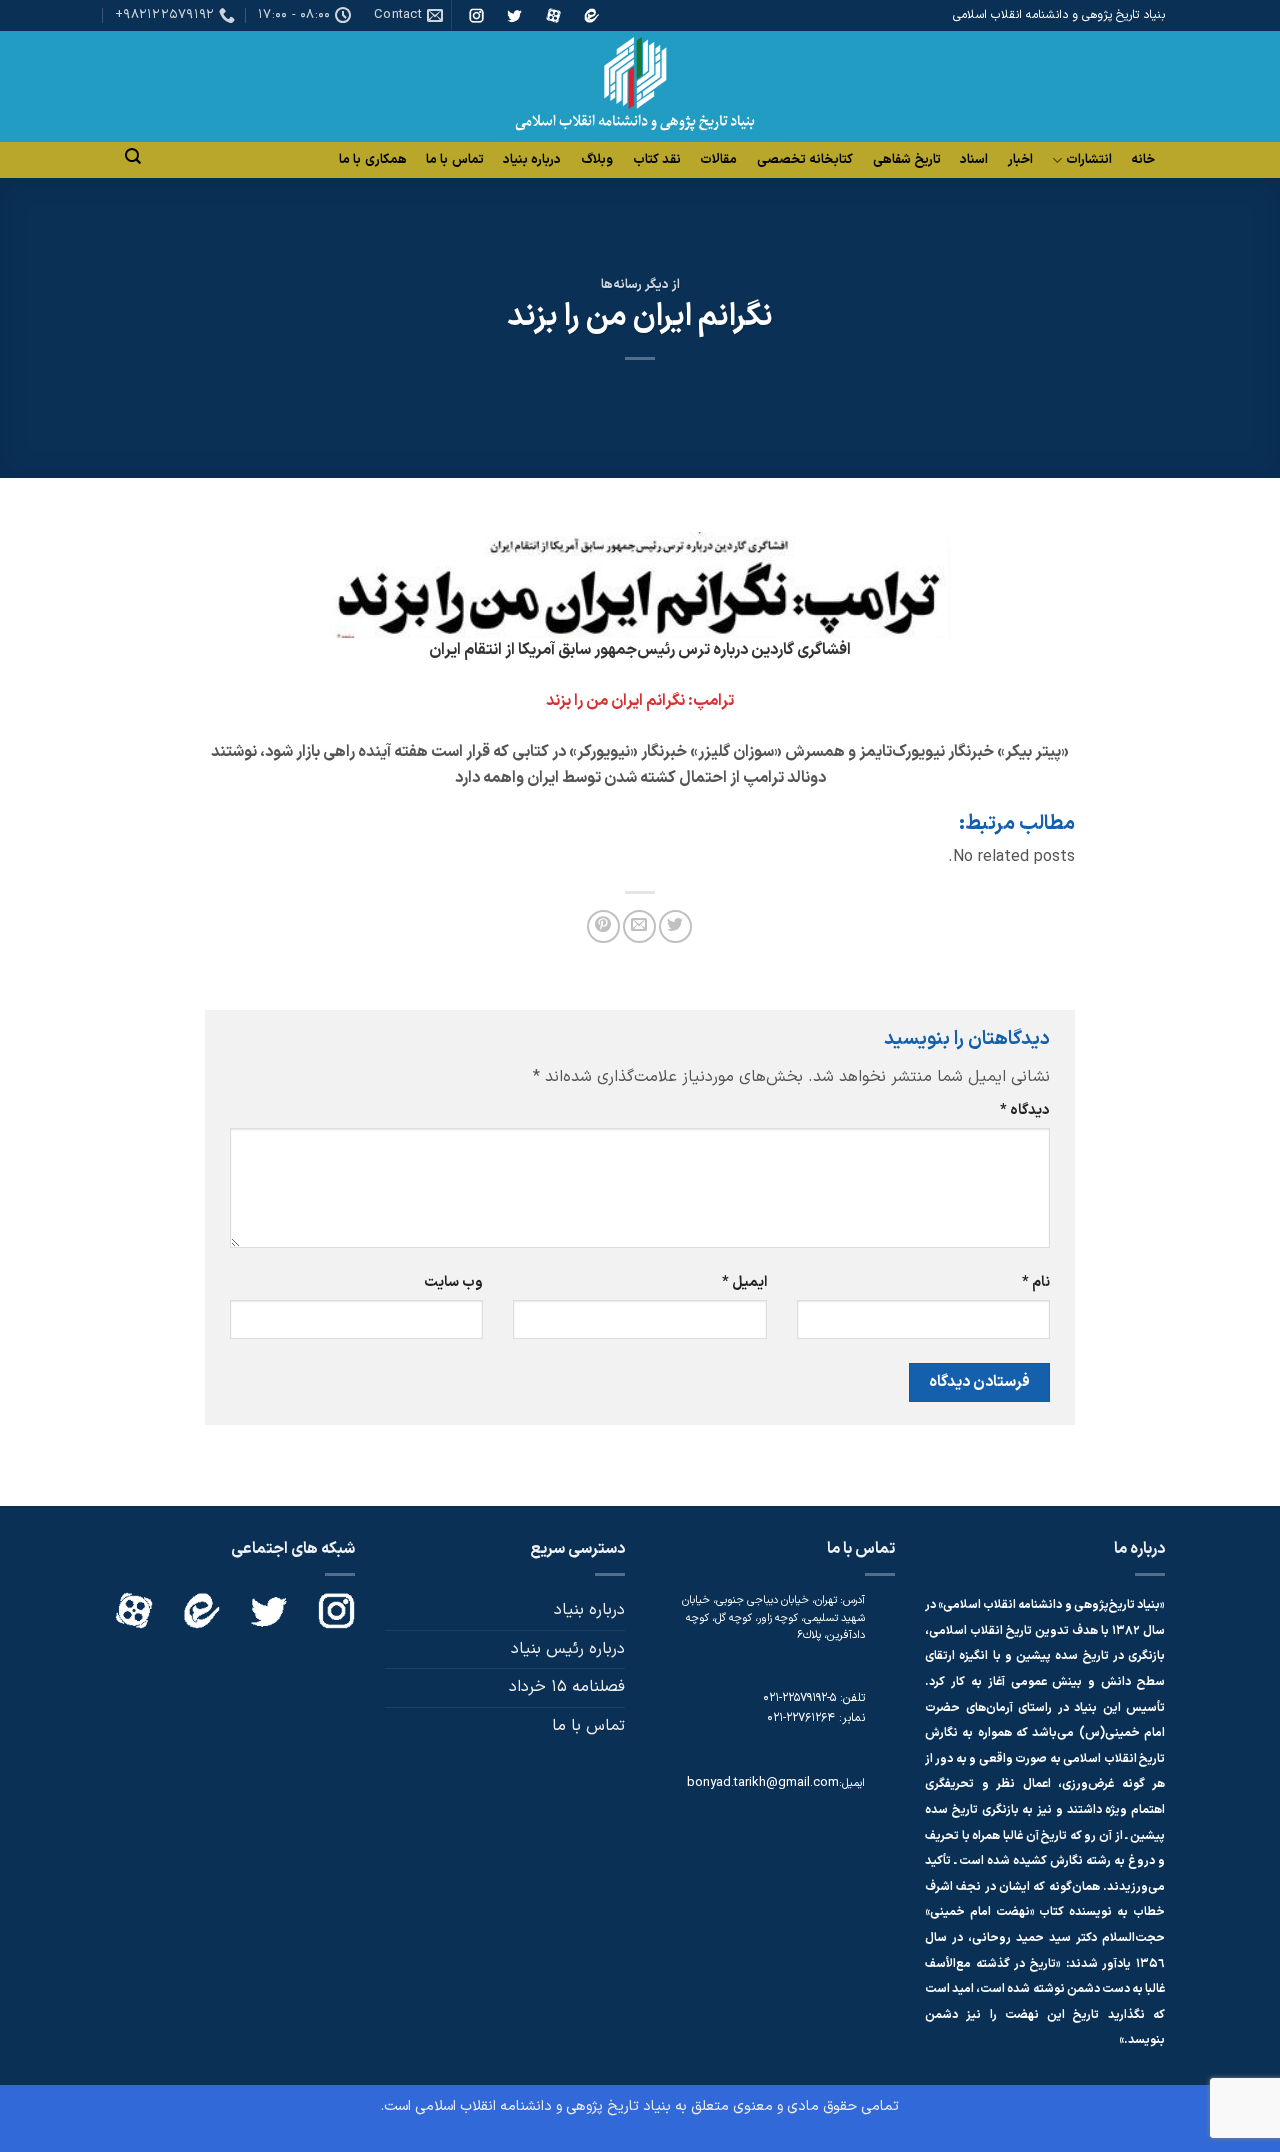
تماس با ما (455, 160)
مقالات (718, 160)
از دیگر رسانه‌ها (640, 284)
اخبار (1020, 160)
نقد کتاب (657, 160)
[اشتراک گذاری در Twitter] (675, 926)
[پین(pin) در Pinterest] (603, 926)
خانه (1143, 160)
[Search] (133, 156)
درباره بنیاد (532, 160)
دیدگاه (1025, 1110)
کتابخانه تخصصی (805, 160)
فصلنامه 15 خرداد (567, 1687)
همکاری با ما (373, 160)
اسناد (974, 160)
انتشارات (1089, 160)
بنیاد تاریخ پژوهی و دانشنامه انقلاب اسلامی (543, 2106)
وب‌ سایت (453, 1282)
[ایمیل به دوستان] (639, 926)
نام (1036, 1282)
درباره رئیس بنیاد (568, 1649)
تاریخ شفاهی (907, 160)
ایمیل (744, 1282)
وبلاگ (597, 160)
